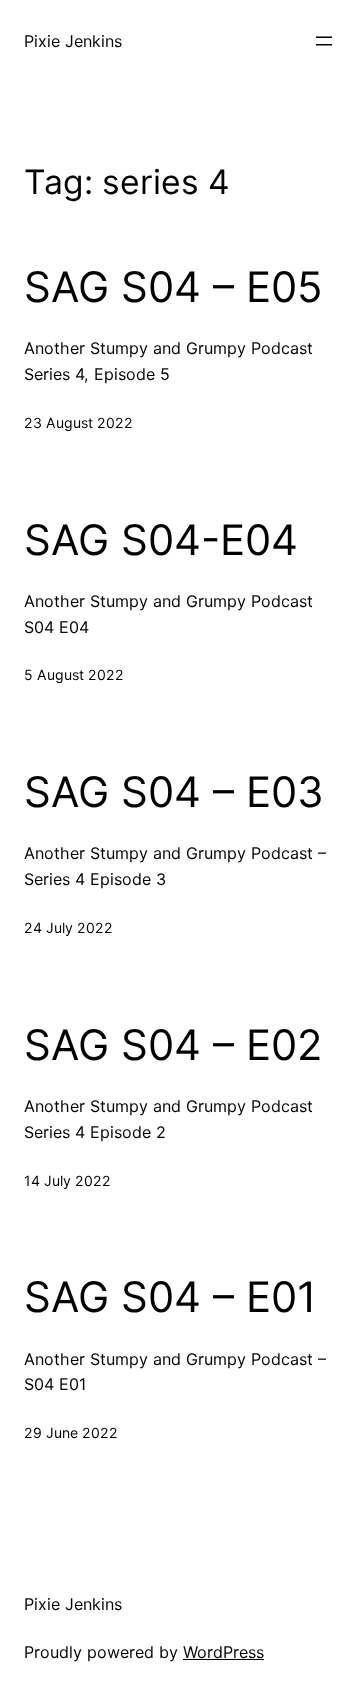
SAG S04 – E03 (174, 792)
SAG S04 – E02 (173, 1045)
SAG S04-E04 (161, 540)
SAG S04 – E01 (170, 1297)
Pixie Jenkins (73, 41)
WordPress (223, 1652)
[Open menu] (324, 41)
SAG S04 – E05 (173, 287)
